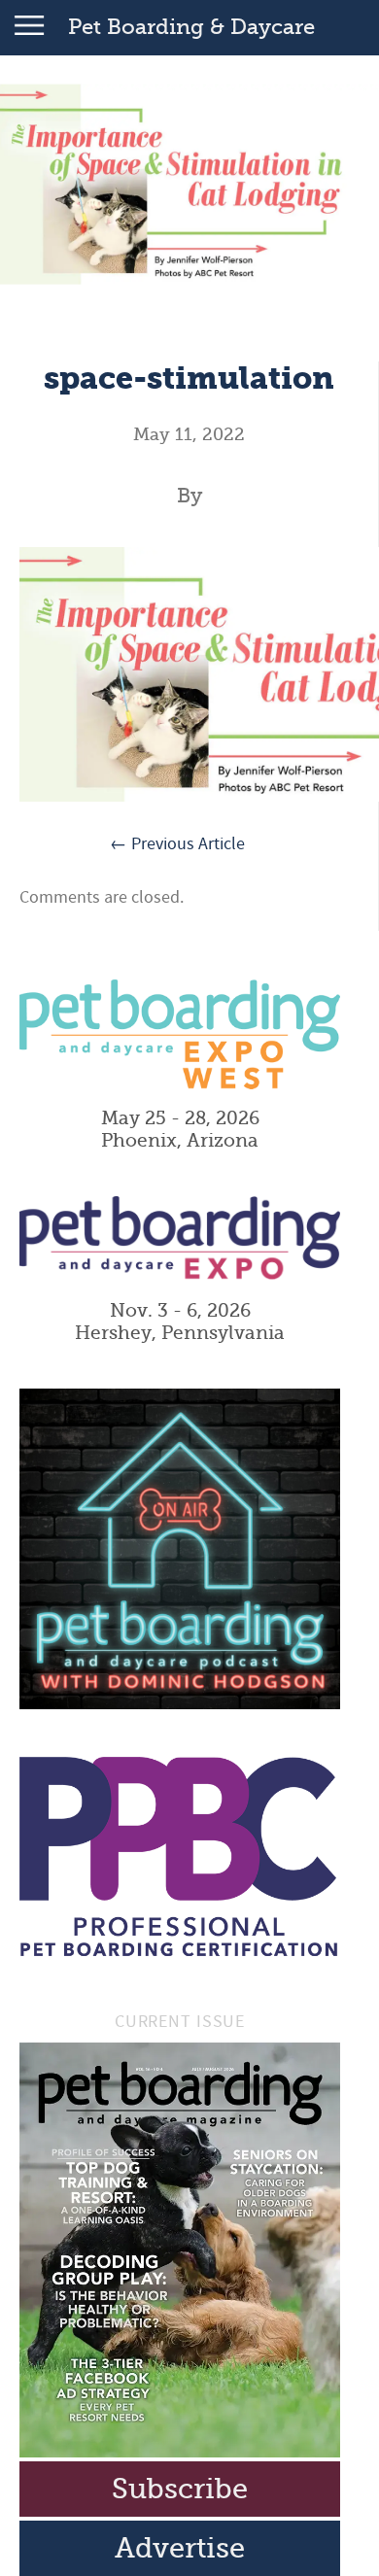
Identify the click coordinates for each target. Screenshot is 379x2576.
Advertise (180, 2548)
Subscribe (180, 2489)
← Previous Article (177, 844)
